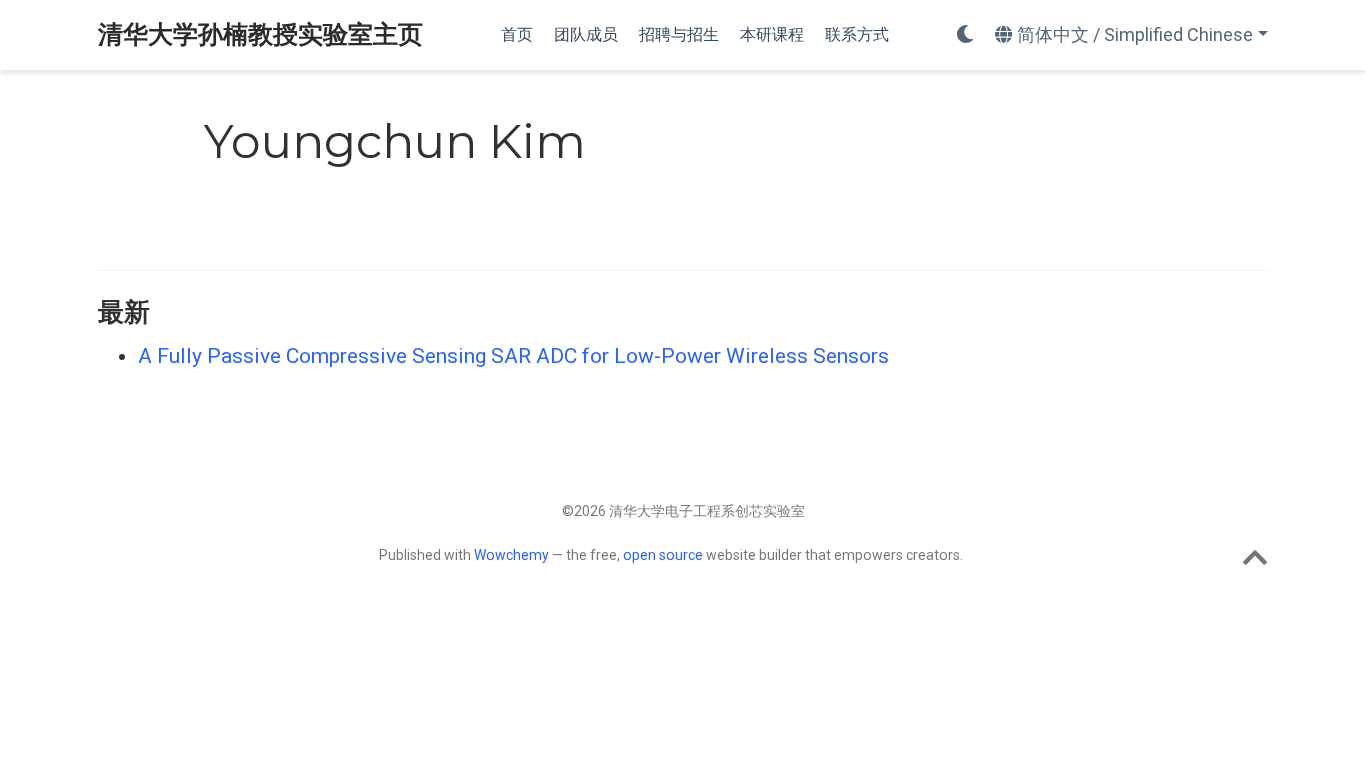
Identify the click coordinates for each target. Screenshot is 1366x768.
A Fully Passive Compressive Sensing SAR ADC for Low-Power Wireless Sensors (513, 356)
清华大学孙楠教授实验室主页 (260, 34)
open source (663, 555)
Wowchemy (511, 555)
